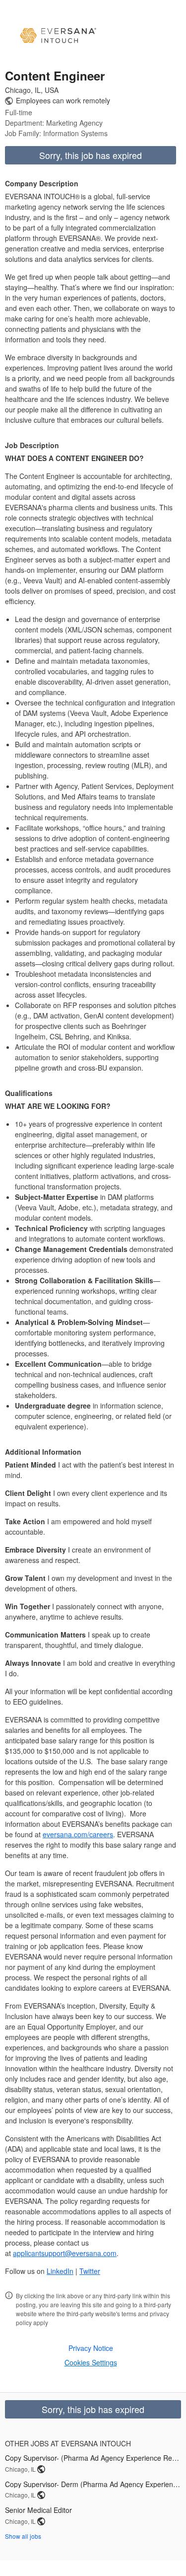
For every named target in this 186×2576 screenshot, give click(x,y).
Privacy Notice (91, 2348)
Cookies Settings (91, 2362)
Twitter (90, 2271)
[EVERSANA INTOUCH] (58, 36)
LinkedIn (60, 2271)
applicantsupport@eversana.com (65, 2253)
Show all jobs (23, 2536)
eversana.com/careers (78, 1834)
